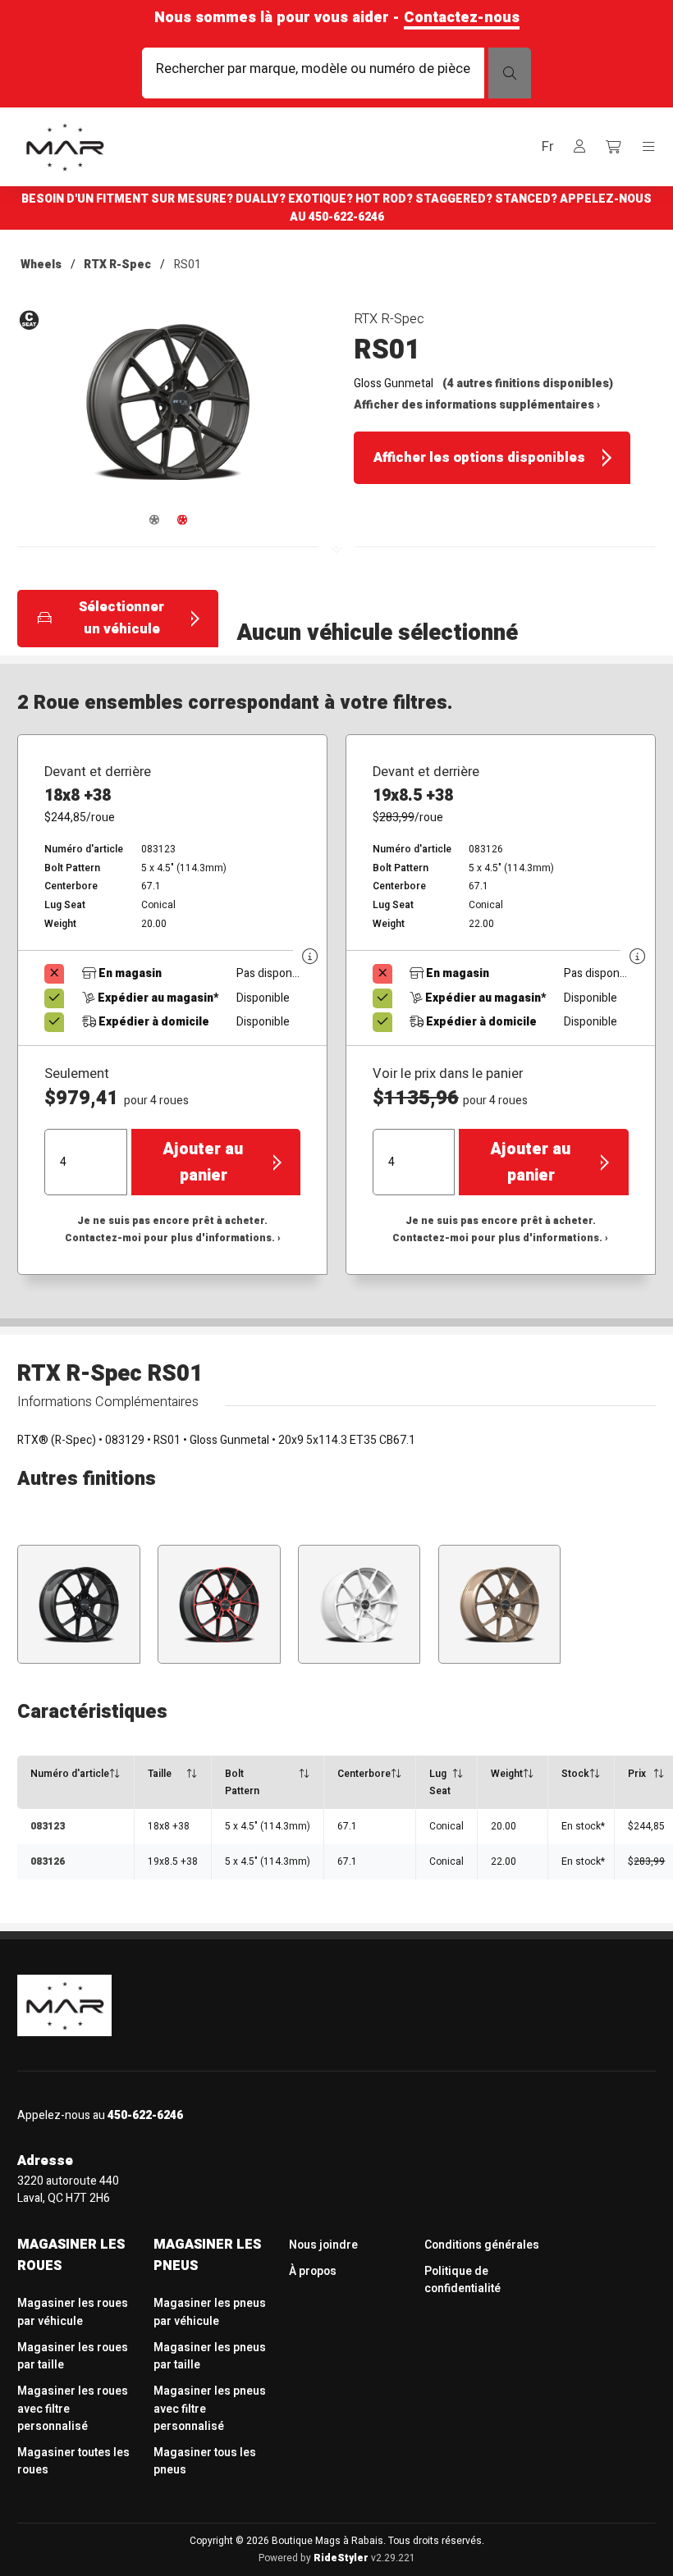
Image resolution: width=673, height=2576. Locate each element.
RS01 (188, 265)
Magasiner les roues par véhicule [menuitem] (73, 2312)
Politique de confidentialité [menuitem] (462, 2280)
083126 (48, 1861)
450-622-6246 (346, 217)
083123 (48, 1826)
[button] (547, 147)
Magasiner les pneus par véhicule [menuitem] (210, 2312)
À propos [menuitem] (313, 2271)
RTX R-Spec (117, 265)
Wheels (41, 265)
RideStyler (341, 2558)
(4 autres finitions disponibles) (528, 384)
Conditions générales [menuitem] (482, 2245)
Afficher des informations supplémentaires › (477, 405)
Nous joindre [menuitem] (323, 2245)
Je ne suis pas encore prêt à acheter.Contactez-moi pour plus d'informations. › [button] (173, 1229)
